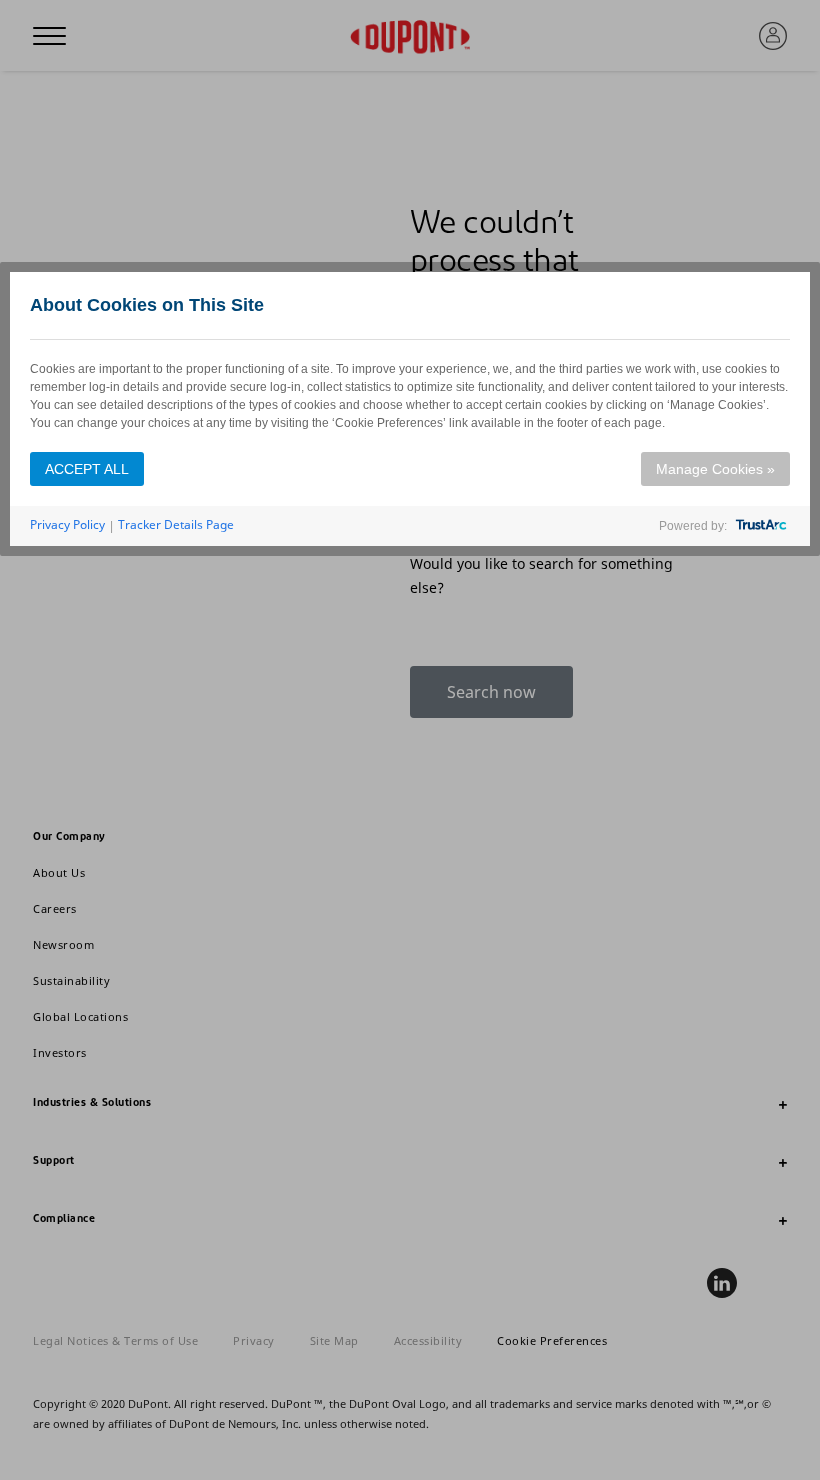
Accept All (87, 469)
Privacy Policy (67, 524)
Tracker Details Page (176, 524)
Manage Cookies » (715, 469)
